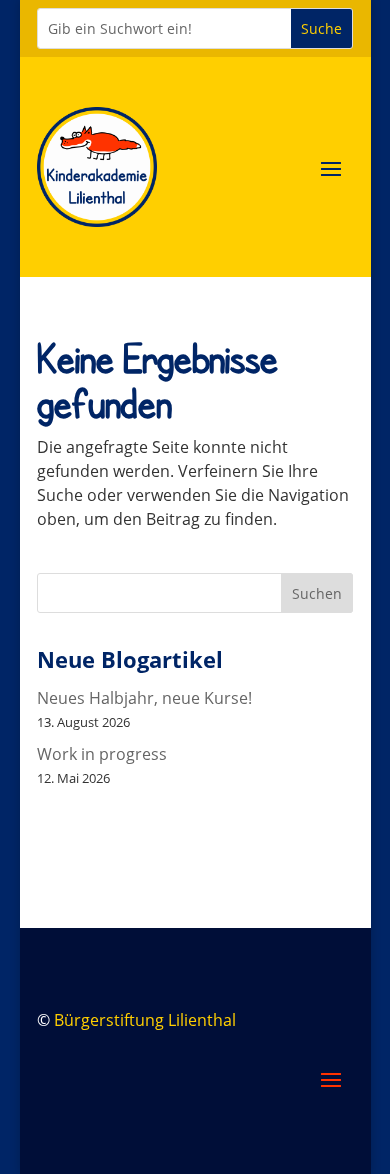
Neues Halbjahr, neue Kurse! (144, 698)
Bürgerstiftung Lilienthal (145, 1020)
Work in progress (102, 754)
